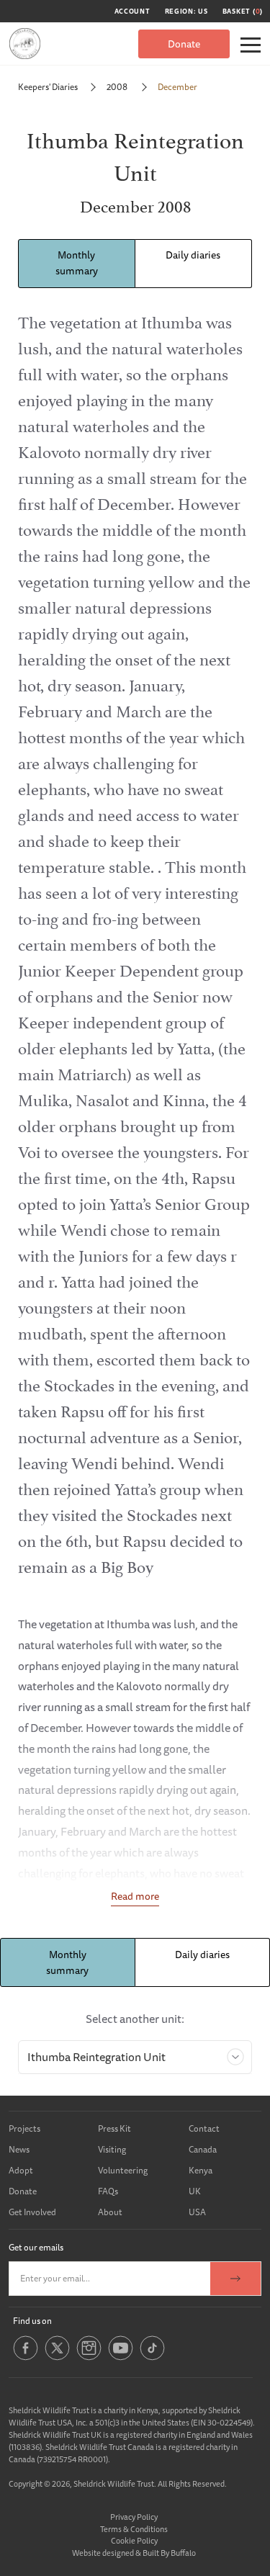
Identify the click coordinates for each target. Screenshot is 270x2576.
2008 (118, 87)
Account (132, 12)
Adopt (21, 2170)
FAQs (108, 2191)
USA (197, 2212)
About (110, 2212)
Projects (24, 2128)
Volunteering (123, 2170)
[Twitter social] (57, 2358)
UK (195, 2191)
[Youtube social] (121, 2358)
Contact (204, 2128)
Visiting (112, 2149)
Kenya (201, 2170)
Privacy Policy (134, 2517)
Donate (184, 44)
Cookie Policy (134, 2540)
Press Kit (114, 2128)
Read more (135, 1896)
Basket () (243, 12)
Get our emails (36, 2247)
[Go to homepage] (25, 44)
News (19, 2149)
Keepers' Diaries (48, 87)
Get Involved (32, 2212)
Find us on (32, 2321)
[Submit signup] (235, 2279)
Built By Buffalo (169, 2553)
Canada (203, 2149)
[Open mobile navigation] (251, 45)
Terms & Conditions (134, 2529)
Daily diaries (193, 255)
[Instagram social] (89, 2358)
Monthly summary (77, 263)
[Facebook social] (26, 2358)
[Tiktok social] (152, 2358)
